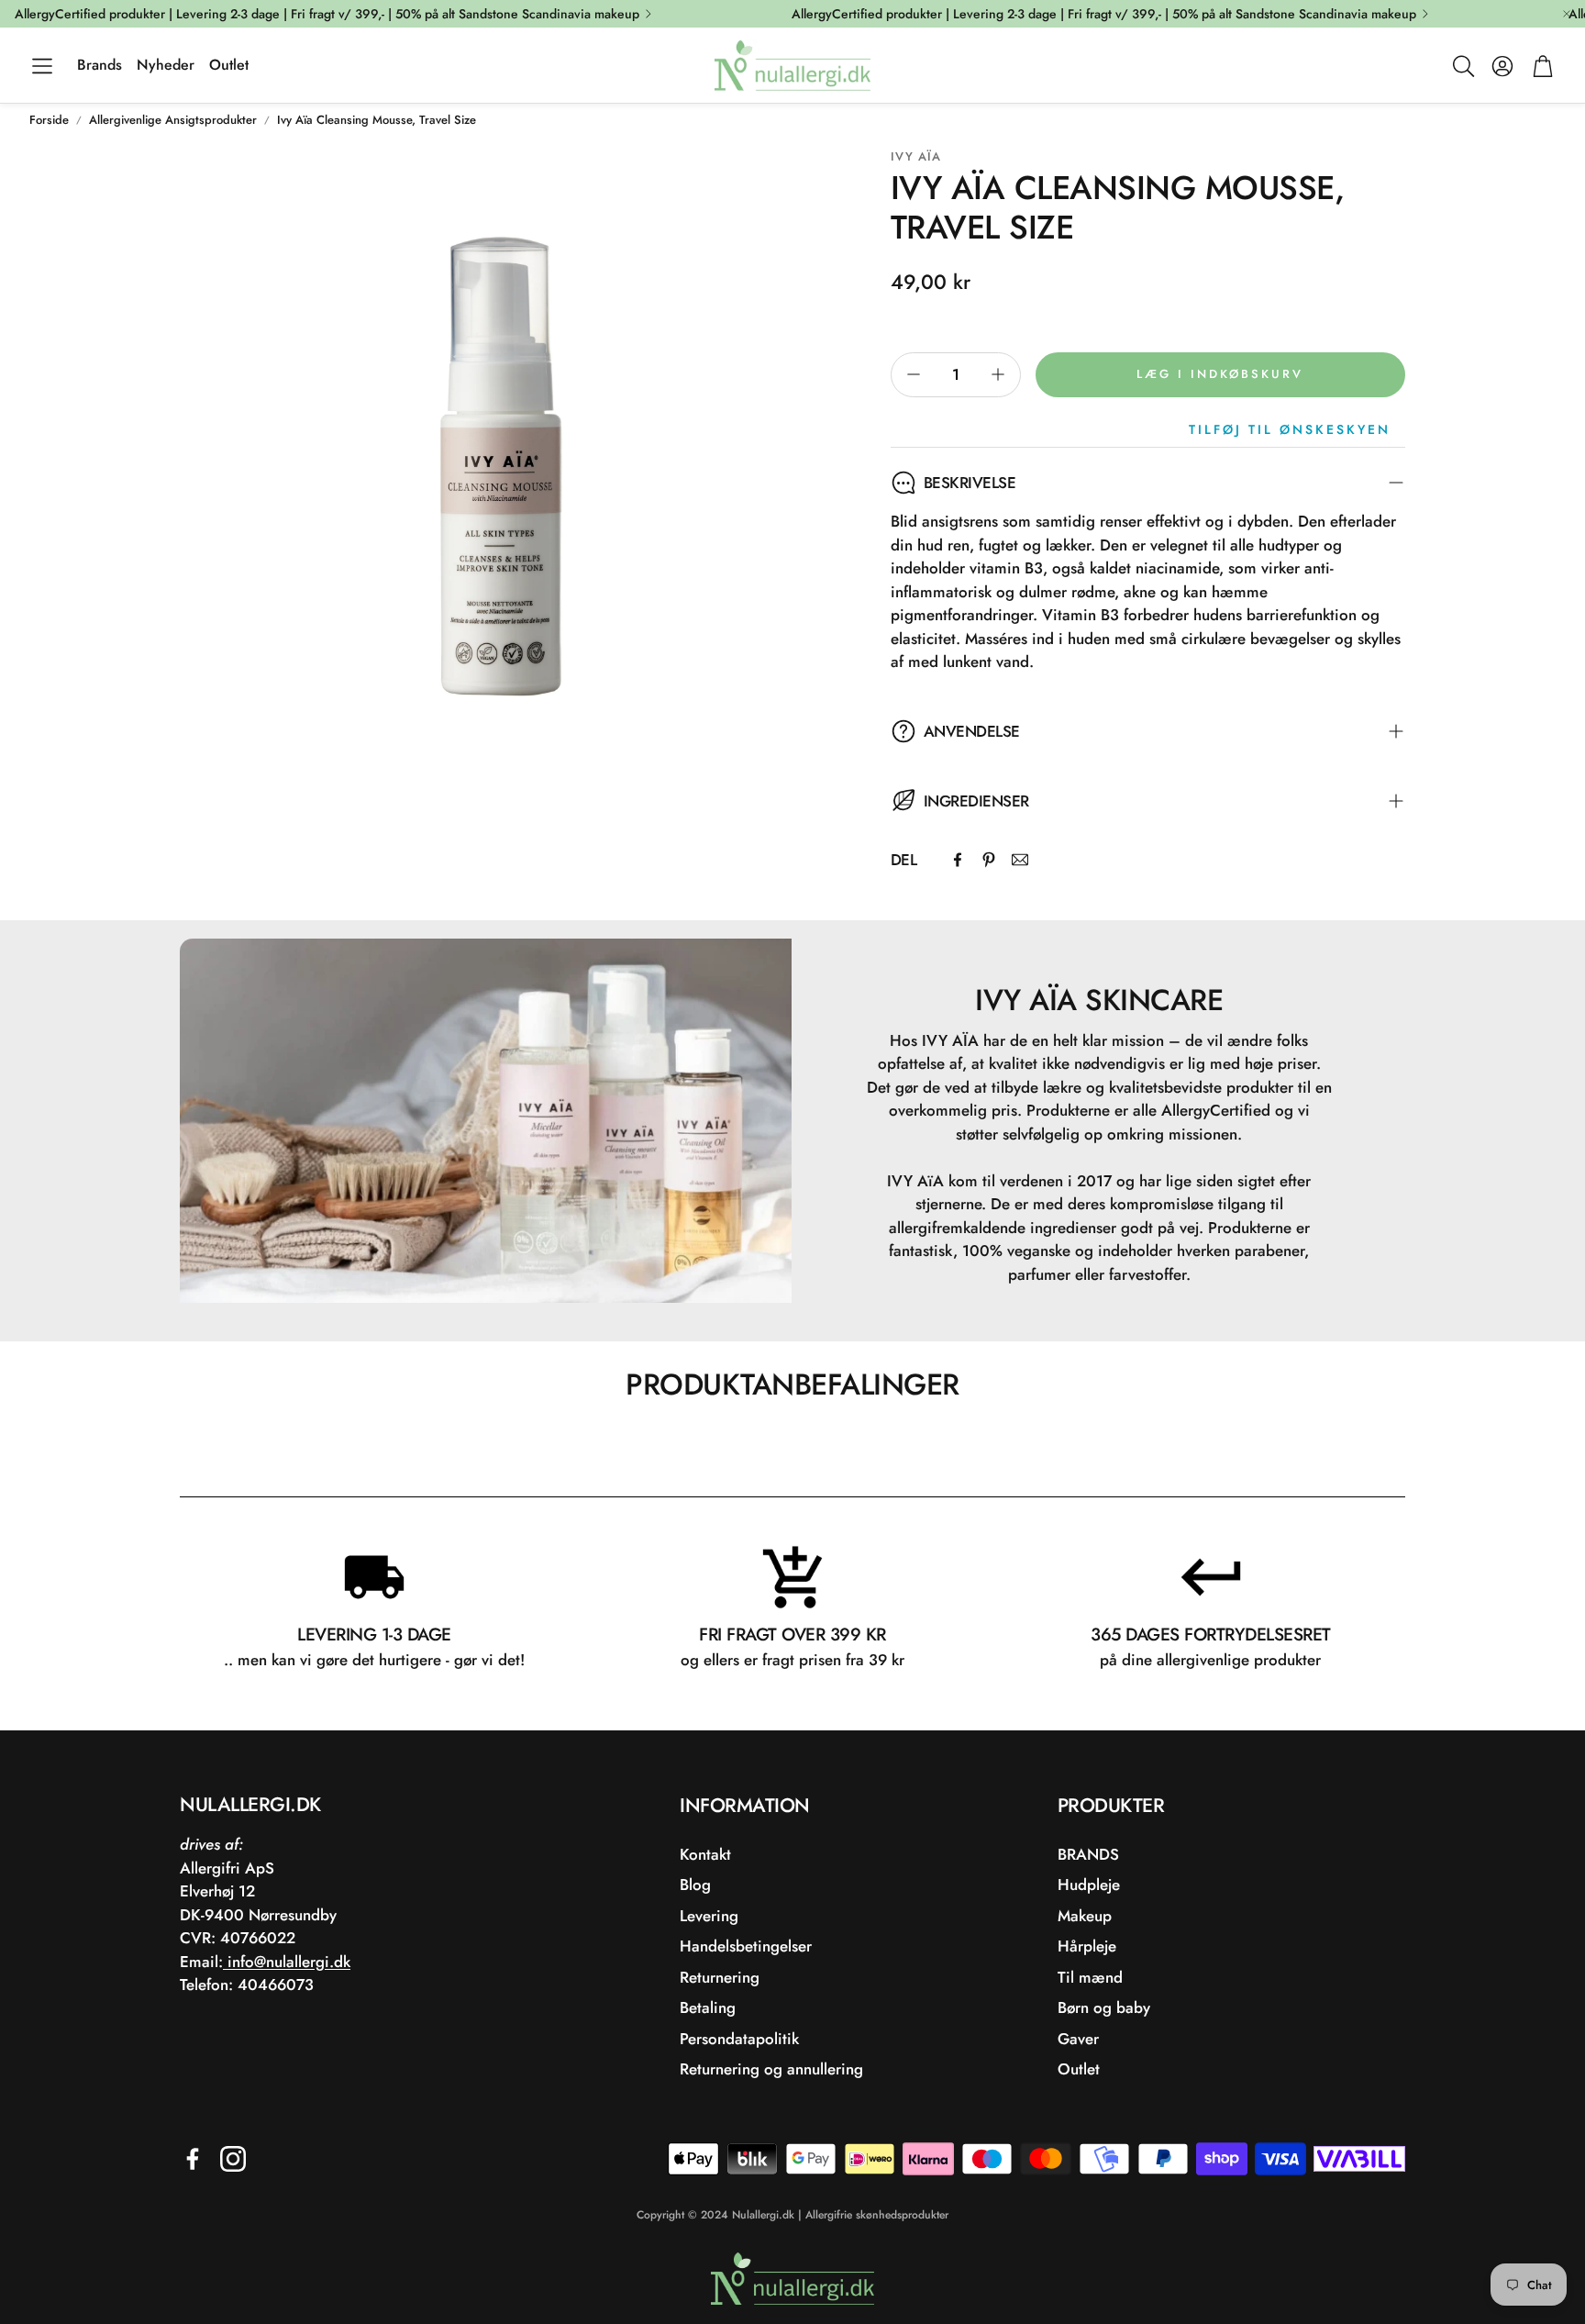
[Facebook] (958, 860)
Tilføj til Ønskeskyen (1290, 429)
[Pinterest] (989, 860)
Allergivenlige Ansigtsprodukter (173, 120)
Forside (49, 120)
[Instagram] (233, 2159)
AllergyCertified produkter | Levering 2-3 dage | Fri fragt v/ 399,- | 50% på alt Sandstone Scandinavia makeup (327, 14)
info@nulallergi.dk (287, 1962)
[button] (42, 66)
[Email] (1020, 860)
